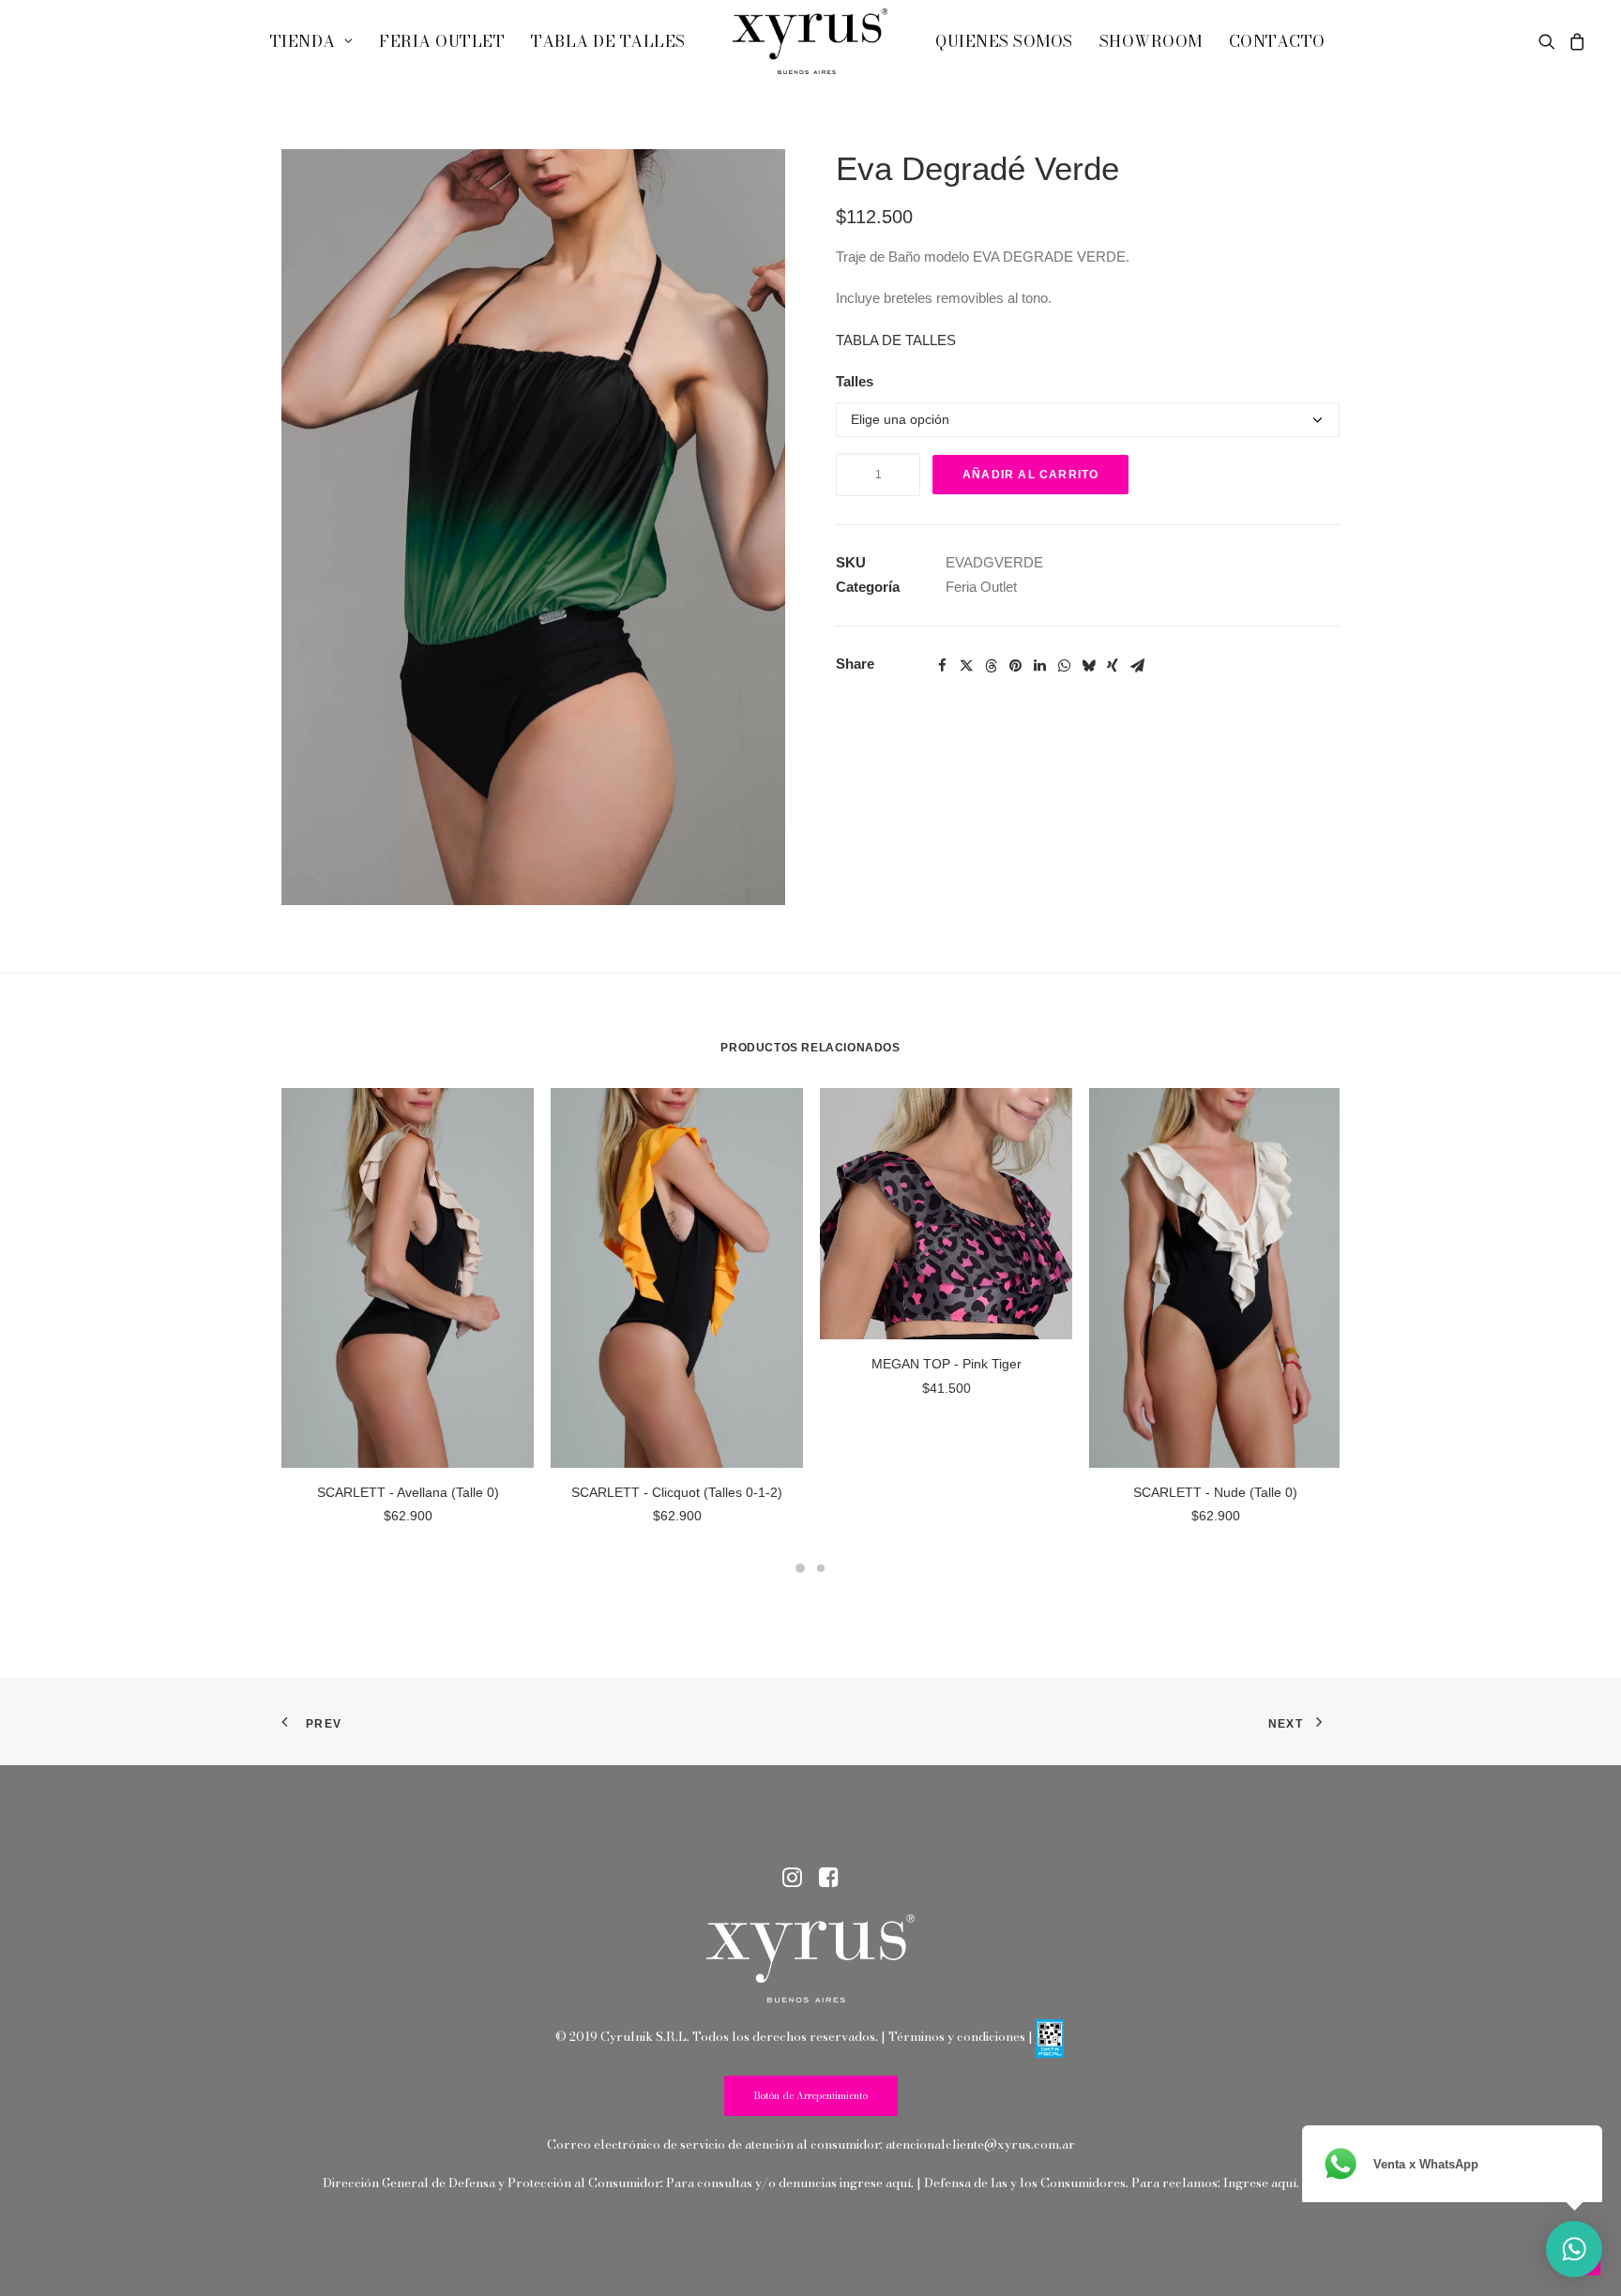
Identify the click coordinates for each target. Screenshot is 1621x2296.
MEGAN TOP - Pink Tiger (947, 1364)
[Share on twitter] (966, 666)
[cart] (1575, 41)
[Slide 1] (800, 1568)
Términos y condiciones (957, 2036)
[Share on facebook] (942, 666)
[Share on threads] (991, 666)
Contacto (1277, 41)
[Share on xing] (1113, 666)
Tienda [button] (303, 41)
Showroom (1151, 41)
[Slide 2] (821, 1568)
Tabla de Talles (608, 41)
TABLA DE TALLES (896, 340)
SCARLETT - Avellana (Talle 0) (408, 1492)
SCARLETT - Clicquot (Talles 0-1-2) (677, 1492)
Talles (855, 381)
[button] (1550, 41)
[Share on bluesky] (1088, 666)
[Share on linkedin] (1039, 666)
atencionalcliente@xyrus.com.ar (980, 2144)
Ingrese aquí (1260, 2183)
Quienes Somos (1004, 41)
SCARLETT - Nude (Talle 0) (1215, 1492)
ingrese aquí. (877, 2183)
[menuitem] (311, 41)
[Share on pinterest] (1015, 666)
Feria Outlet (442, 41)
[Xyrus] (810, 41)
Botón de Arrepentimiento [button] (811, 2096)
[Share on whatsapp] (1064, 666)
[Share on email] (1137, 666)
